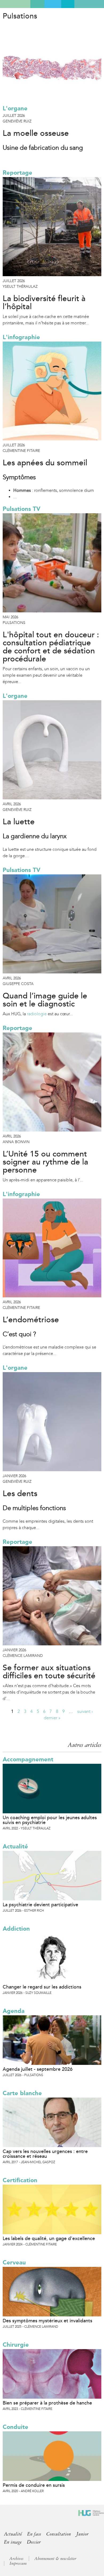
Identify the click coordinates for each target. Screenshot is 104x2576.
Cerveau (14, 2262)
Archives (16, 2559)
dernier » (52, 1718)
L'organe (15, 108)
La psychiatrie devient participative (40, 1905)
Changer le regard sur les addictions (42, 1987)
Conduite (15, 2427)
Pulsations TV (21, 509)
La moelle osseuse (36, 133)
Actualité (15, 1846)
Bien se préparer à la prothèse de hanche (47, 2403)
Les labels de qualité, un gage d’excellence (49, 2238)
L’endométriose (31, 1320)
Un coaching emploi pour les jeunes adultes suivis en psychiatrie (50, 1820)
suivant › (85, 1711)
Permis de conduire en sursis (34, 2485)
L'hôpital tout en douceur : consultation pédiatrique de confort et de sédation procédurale (51, 647)
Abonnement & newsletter (55, 2559)
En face (34, 2534)
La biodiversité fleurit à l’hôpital (44, 303)
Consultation (59, 2534)
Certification (20, 2180)
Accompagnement (28, 1759)
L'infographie (21, 337)
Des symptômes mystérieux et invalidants (47, 2321)
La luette (19, 822)
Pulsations (20, 16)
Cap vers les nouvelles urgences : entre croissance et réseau (45, 2154)
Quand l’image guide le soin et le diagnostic (45, 1000)
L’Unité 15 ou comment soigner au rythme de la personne (45, 1162)
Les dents (20, 1494)
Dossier (34, 2542)
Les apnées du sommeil (45, 463)
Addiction (16, 1929)
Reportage (17, 173)
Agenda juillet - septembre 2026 (38, 2069)
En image (13, 2542)
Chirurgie (16, 2345)
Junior (82, 2534)
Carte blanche (22, 2093)
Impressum (18, 2563)
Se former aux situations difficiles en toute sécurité (49, 1672)
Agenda (14, 2011)
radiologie (37, 1014)
